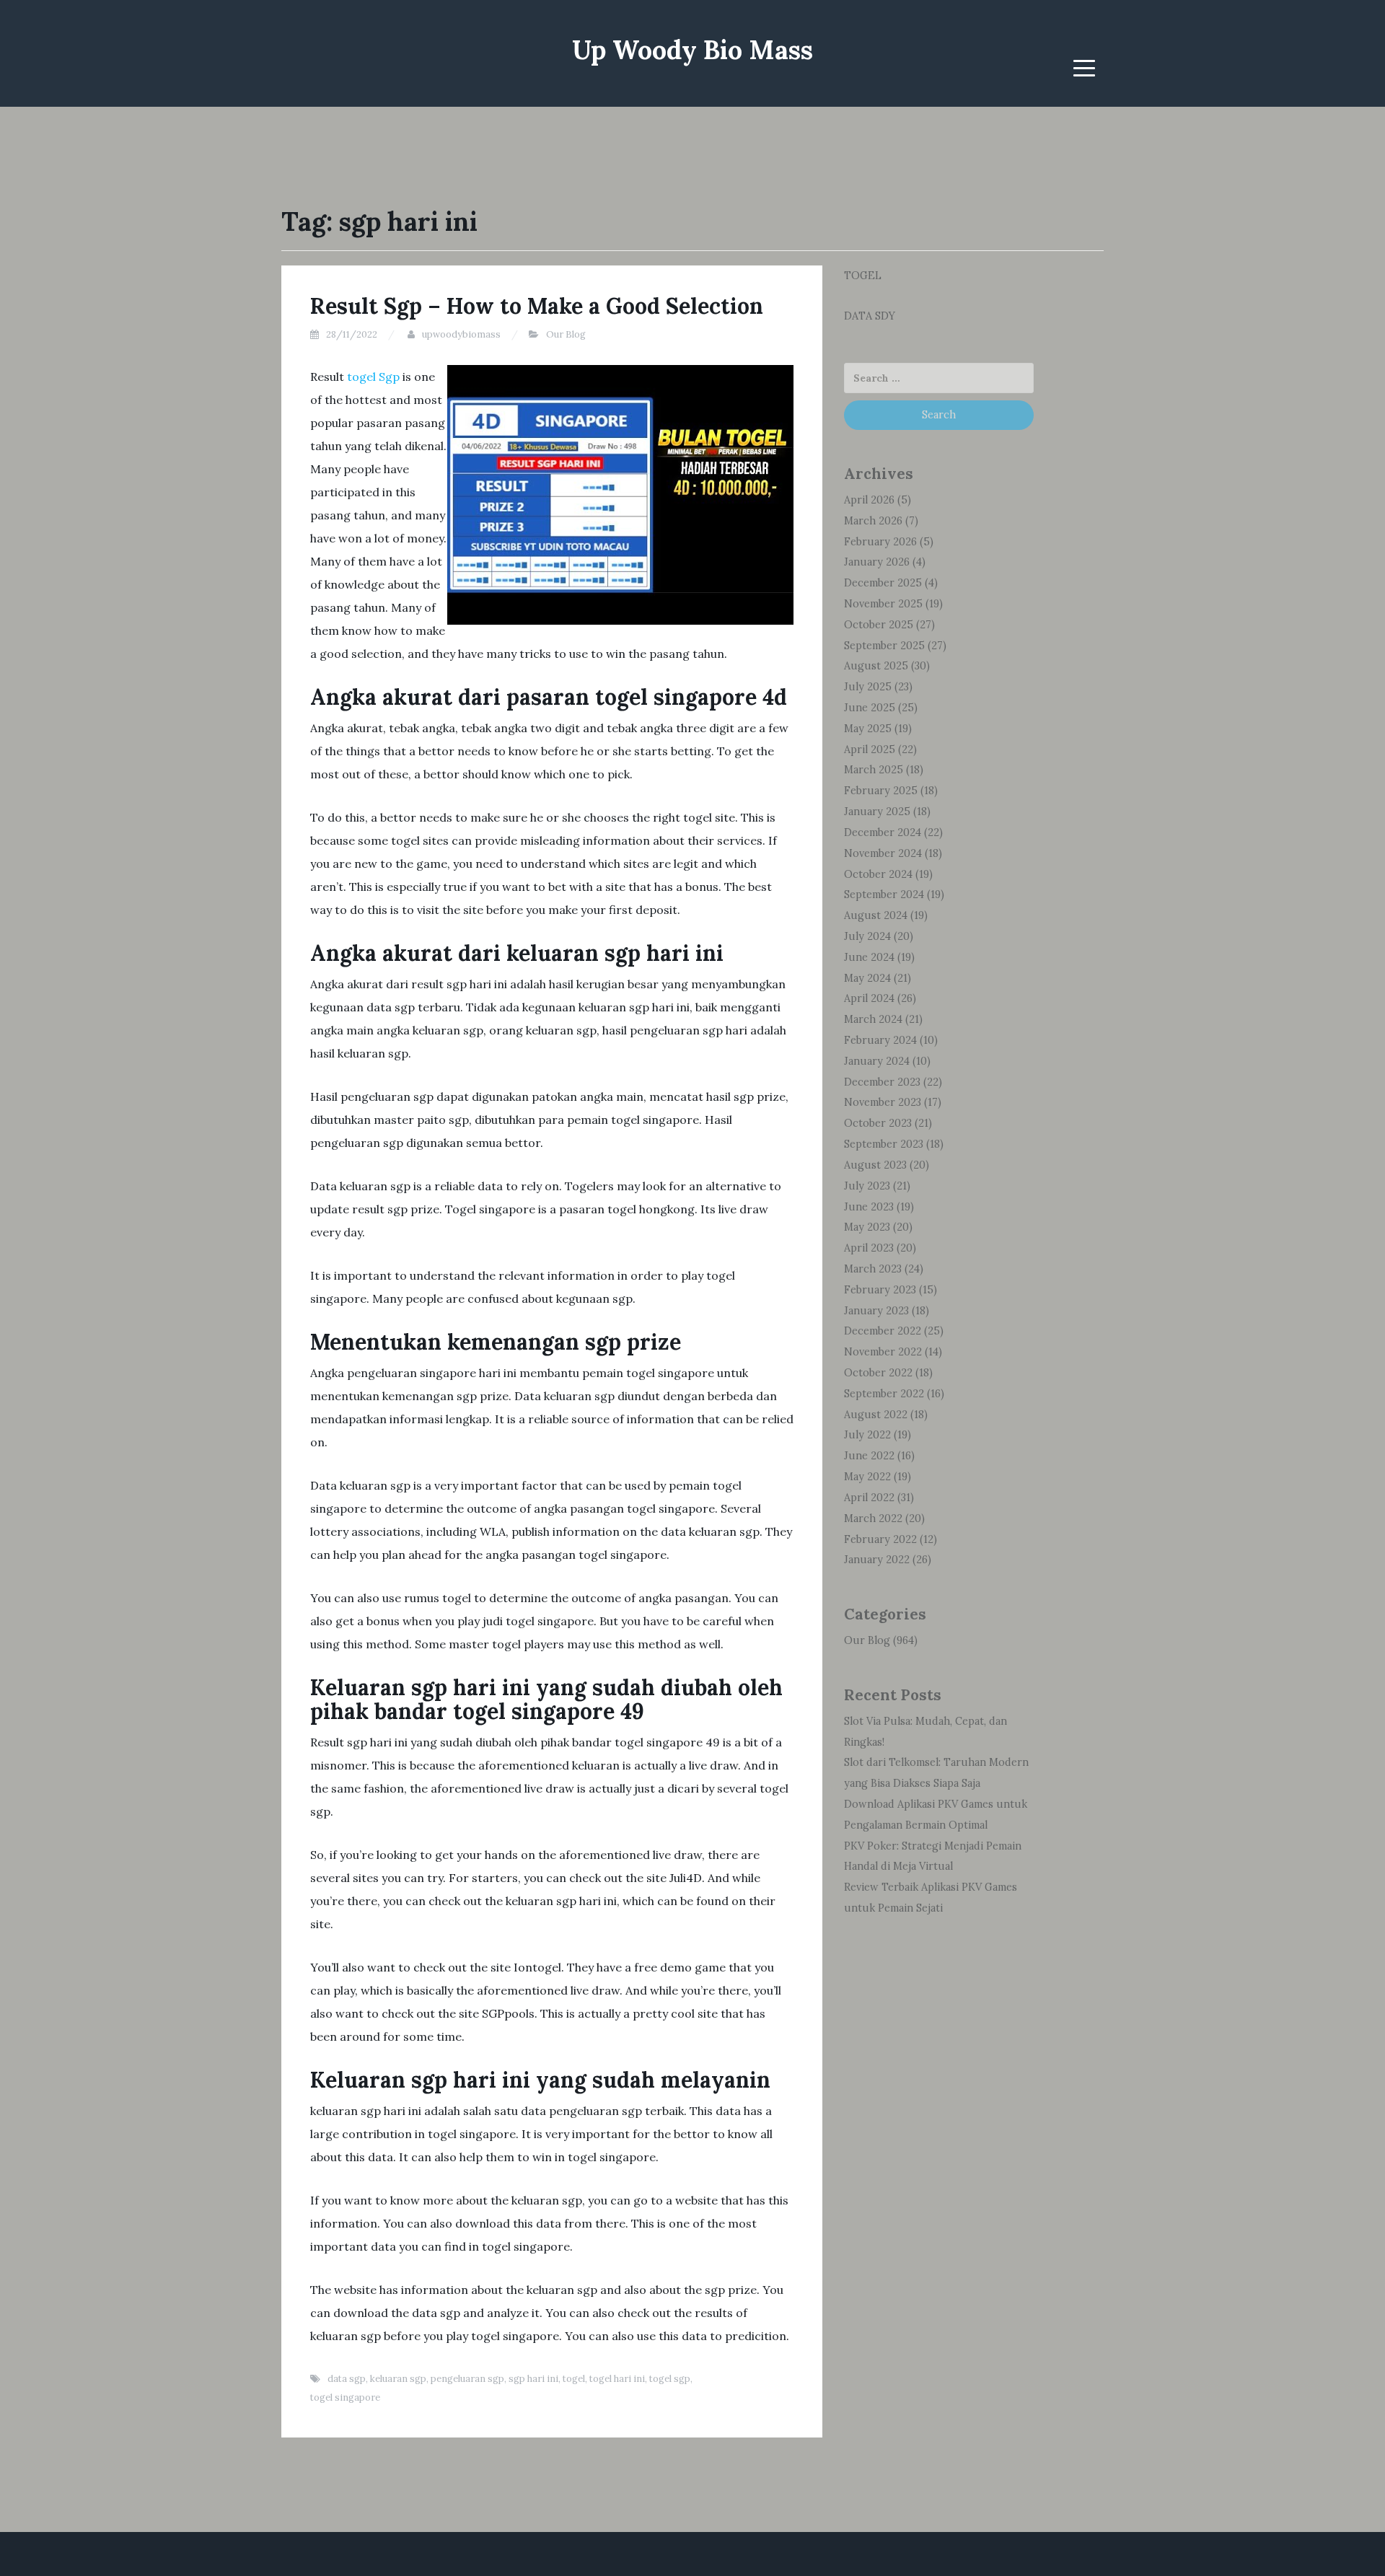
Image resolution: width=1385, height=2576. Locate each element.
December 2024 (883, 832)
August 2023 (875, 1165)
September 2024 (884, 894)
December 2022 (883, 1331)
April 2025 (870, 749)
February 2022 (880, 1539)
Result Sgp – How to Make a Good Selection (537, 306)
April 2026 (869, 500)
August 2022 (876, 1415)
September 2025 (884, 646)
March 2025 (874, 770)
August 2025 (876, 666)
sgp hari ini (533, 2379)
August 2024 (876, 915)
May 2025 (868, 729)
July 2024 (867, 936)
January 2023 (876, 1311)
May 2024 (867, 978)
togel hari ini (617, 2379)
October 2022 (878, 1373)
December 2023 (882, 1082)
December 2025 (883, 583)
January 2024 (877, 1061)
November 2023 (883, 1102)
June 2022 (869, 1456)
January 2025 (877, 812)
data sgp (347, 2379)
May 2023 (867, 1227)
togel (574, 2379)
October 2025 (879, 625)
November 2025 (883, 604)
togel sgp (670, 2379)
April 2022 (869, 1498)
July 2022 (867, 1435)
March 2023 (873, 1269)
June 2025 (870, 708)
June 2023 (869, 1207)
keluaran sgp (398, 2379)
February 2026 (880, 542)
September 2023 (884, 1144)
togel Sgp (373, 377)
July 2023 (867, 1186)
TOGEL (863, 276)
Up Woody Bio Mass (692, 50)
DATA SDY (870, 316)
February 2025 (881, 791)
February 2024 (880, 1040)
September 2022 (884, 1394)
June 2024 (869, 957)
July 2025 (868, 687)
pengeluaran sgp (467, 2379)
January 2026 (877, 562)
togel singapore (345, 2397)
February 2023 (880, 1290)
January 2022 (877, 1560)
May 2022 (867, 1477)
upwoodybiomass (461, 334)
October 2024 (878, 874)
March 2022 (873, 1518)
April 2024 (869, 998)
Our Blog (566, 334)
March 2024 (873, 1019)
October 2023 (878, 1123)
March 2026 (873, 521)
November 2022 (883, 1352)
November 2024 (883, 853)
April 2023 (869, 1248)
